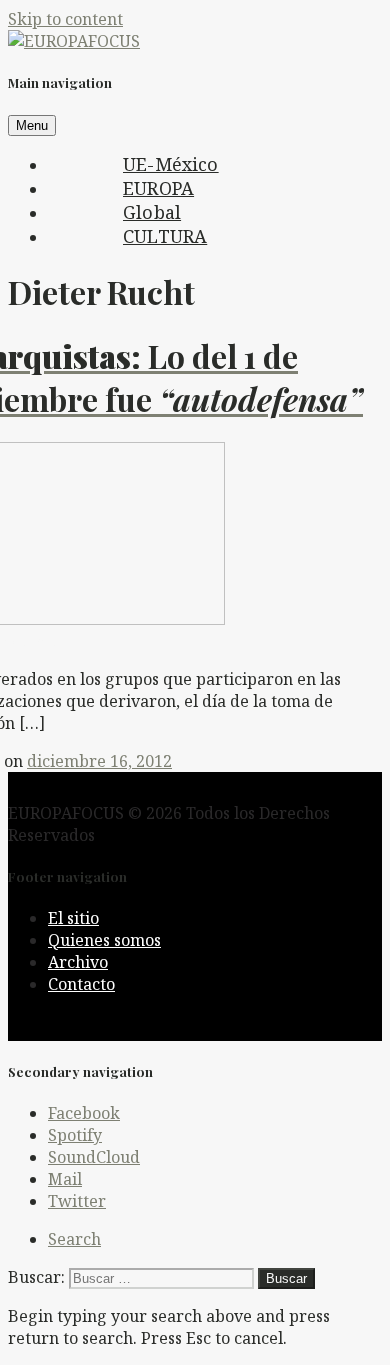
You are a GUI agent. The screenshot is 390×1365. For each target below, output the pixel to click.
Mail (65, 1179)
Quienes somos (104, 940)
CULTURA (165, 236)
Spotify (75, 1135)
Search (74, 1239)
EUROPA (158, 188)
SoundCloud (94, 1157)
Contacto (81, 984)
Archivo (78, 962)
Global (152, 212)
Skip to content (65, 19)
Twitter (77, 1201)
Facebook (84, 1113)
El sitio (73, 918)
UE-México (171, 164)
